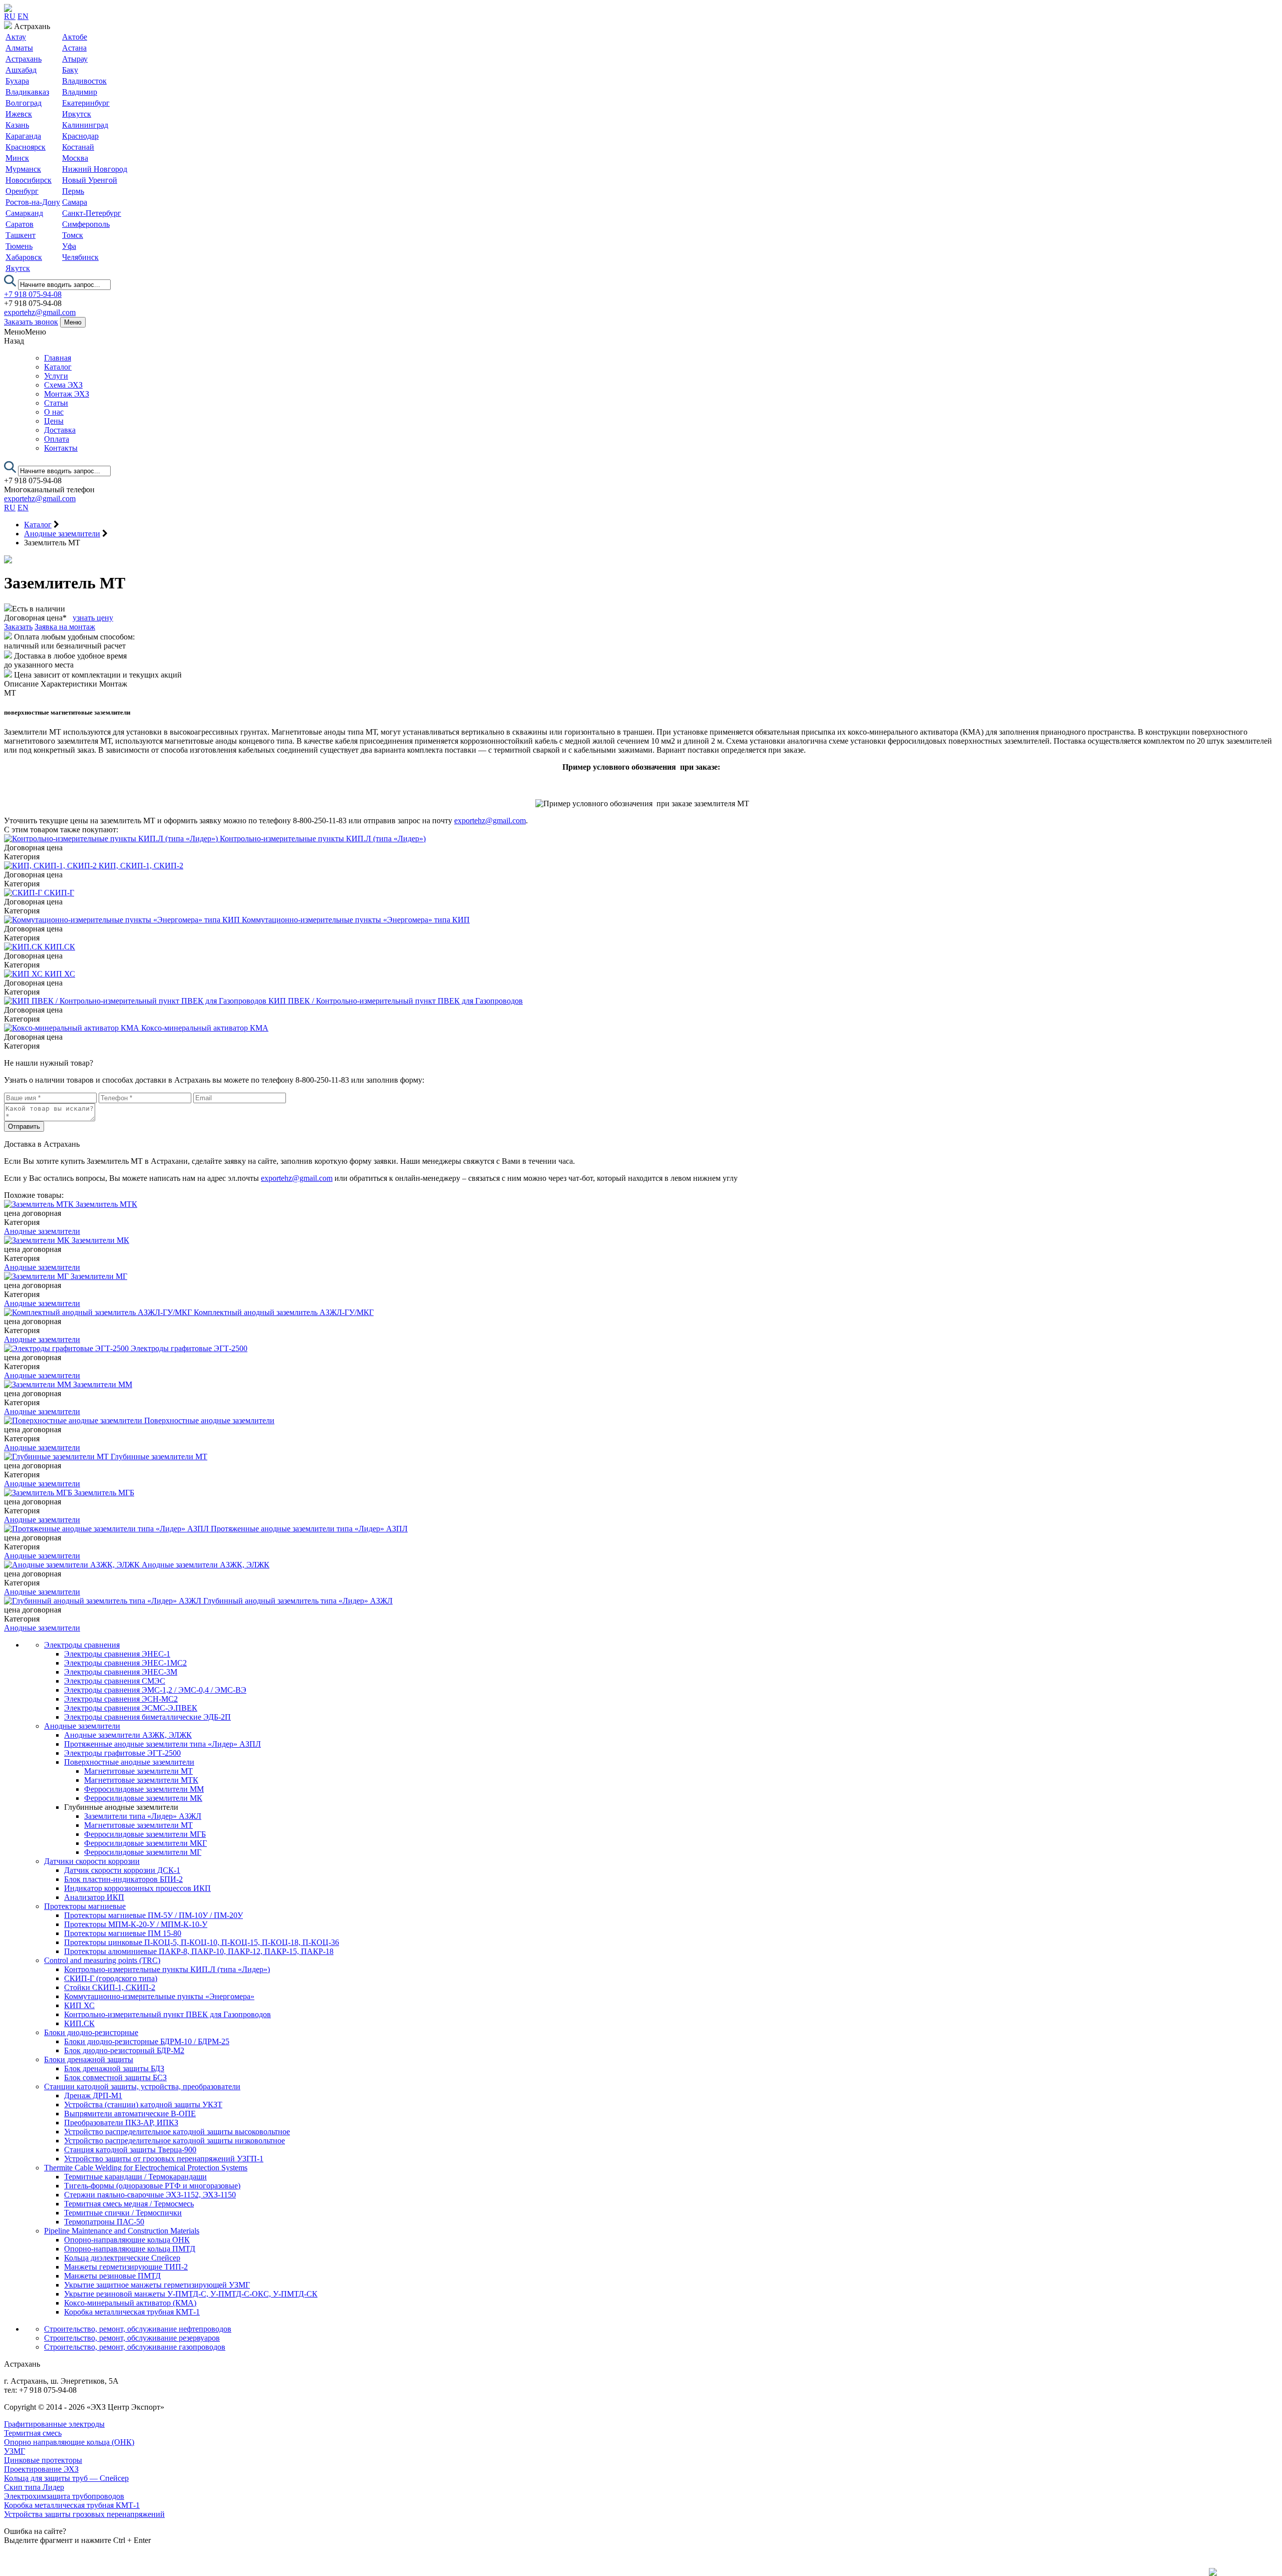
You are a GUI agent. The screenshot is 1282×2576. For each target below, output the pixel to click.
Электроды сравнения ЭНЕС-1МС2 (125, 1663)
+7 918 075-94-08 (33, 294)
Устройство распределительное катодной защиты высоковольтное (177, 2132)
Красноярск (26, 147)
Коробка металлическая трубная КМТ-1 (132, 2312)
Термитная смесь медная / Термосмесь (129, 2204)
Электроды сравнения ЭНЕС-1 (117, 1654)
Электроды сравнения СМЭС (115, 1681)
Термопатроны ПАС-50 (104, 2222)
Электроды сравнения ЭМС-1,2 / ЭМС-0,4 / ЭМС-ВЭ (155, 1690)
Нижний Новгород (95, 169)
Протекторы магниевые (85, 1906)
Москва (75, 158)
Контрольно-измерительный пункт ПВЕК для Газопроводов (168, 2014)
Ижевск (19, 114)
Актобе (75, 37)
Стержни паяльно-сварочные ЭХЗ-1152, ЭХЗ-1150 (150, 2195)
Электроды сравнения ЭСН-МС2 (121, 1699)
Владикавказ (27, 92)
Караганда (23, 136)
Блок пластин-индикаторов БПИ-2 (123, 1879)
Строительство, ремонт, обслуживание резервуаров (132, 2338)
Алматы (19, 48)
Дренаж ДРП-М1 (93, 2096)
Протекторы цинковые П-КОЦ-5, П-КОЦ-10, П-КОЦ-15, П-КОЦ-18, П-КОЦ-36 (202, 1942)
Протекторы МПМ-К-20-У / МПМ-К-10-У (136, 1924)
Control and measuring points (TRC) (102, 1960)
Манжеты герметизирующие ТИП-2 (126, 2267)
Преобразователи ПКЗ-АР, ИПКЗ (121, 2123)
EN (23, 16)
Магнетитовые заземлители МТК (141, 1780)
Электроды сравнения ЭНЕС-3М (121, 1672)
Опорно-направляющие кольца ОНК (127, 2240)
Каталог (58, 367)
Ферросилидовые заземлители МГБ (145, 1834)
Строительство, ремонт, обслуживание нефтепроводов (138, 2329)
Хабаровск (24, 257)
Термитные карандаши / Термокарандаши (135, 2177)
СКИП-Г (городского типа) (111, 1978)
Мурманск (23, 169)
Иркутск (77, 114)
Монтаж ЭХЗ (67, 394)
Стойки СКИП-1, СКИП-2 (110, 1987)
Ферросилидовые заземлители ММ (144, 1789)
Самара (75, 202)
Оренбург (22, 191)
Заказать (18, 627)
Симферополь (86, 224)
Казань (17, 125)
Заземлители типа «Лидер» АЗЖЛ (143, 1816)
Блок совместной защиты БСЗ (115, 2077)
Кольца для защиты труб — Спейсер (66, 2478)
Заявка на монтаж (65, 627)
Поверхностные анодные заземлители (129, 1762)
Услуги (56, 376)
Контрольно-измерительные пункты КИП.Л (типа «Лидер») (167, 1969)
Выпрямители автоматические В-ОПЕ (130, 2114)
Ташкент (21, 235)
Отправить (24, 1126)
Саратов (20, 224)
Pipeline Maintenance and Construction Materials (122, 2231)
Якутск (18, 268)
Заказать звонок (31, 322)
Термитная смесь (33, 2433)
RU (10, 16)
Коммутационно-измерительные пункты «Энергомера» (159, 1996)
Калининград (85, 125)
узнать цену (93, 618)
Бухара (17, 81)
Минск (17, 158)
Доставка (60, 430)
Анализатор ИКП (94, 1897)
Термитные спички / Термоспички (123, 2213)
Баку (70, 70)
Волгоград (24, 103)
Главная (58, 358)
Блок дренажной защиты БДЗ (114, 2068)
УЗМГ (15, 2451)
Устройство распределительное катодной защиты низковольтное (175, 2141)
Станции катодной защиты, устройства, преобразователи (142, 2086)
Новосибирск (29, 180)
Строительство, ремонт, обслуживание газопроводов (135, 2347)
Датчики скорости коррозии (92, 1861)
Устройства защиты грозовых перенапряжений (84, 2514)
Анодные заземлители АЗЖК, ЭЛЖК (128, 1735)
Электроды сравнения (82, 1645)
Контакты (61, 448)
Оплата (57, 439)
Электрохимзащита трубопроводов (64, 2496)
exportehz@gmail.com (40, 312)
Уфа (69, 246)
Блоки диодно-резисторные (91, 2032)
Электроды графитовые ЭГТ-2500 (122, 1753)
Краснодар (80, 136)
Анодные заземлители (42, 1231)
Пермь (73, 191)
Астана (74, 48)
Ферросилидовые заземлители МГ (143, 1852)
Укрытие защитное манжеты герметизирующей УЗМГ (157, 2285)
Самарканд (24, 213)
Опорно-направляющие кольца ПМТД (130, 2249)
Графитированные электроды (54, 2424)
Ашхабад (21, 70)
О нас (54, 412)
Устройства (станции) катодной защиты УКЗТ (143, 2105)
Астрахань (24, 59)
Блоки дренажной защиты (89, 2059)
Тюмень (19, 246)
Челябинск (80, 257)
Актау (16, 37)
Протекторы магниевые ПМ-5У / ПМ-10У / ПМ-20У (153, 1915)
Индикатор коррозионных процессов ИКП (137, 1888)
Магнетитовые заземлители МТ (138, 1771)
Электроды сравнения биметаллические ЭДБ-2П (147, 1717)
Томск (73, 235)
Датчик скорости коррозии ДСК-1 (122, 1870)
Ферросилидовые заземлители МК (143, 1798)
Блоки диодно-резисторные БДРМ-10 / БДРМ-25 (147, 2041)
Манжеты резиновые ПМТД (112, 2276)
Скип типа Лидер (34, 2487)
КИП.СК (79, 2023)
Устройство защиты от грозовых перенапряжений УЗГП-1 (164, 2159)
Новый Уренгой (90, 180)
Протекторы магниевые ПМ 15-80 (123, 1933)
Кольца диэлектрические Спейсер (122, 2258)
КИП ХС (79, 2005)
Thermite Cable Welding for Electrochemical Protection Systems (146, 2168)
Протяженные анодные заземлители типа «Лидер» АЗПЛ (163, 1744)
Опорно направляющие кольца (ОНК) (69, 2442)
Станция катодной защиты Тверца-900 (130, 2150)
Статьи (56, 403)
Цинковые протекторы (43, 2460)
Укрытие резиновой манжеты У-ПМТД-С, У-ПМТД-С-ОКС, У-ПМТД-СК (191, 2294)
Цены (54, 421)
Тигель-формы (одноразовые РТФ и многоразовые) (152, 2186)
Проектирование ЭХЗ (41, 2469)
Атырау (75, 59)
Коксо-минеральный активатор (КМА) (130, 2303)
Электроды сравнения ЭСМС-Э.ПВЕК (131, 1708)
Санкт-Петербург (92, 213)
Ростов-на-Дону (33, 202)
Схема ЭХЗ (63, 385)
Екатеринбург (86, 103)
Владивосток (84, 81)
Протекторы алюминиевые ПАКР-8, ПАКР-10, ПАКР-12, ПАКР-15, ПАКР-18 (199, 1951)
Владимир (80, 92)
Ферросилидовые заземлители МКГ (145, 1843)
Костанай (78, 147)
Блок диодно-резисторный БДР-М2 (124, 2050)
